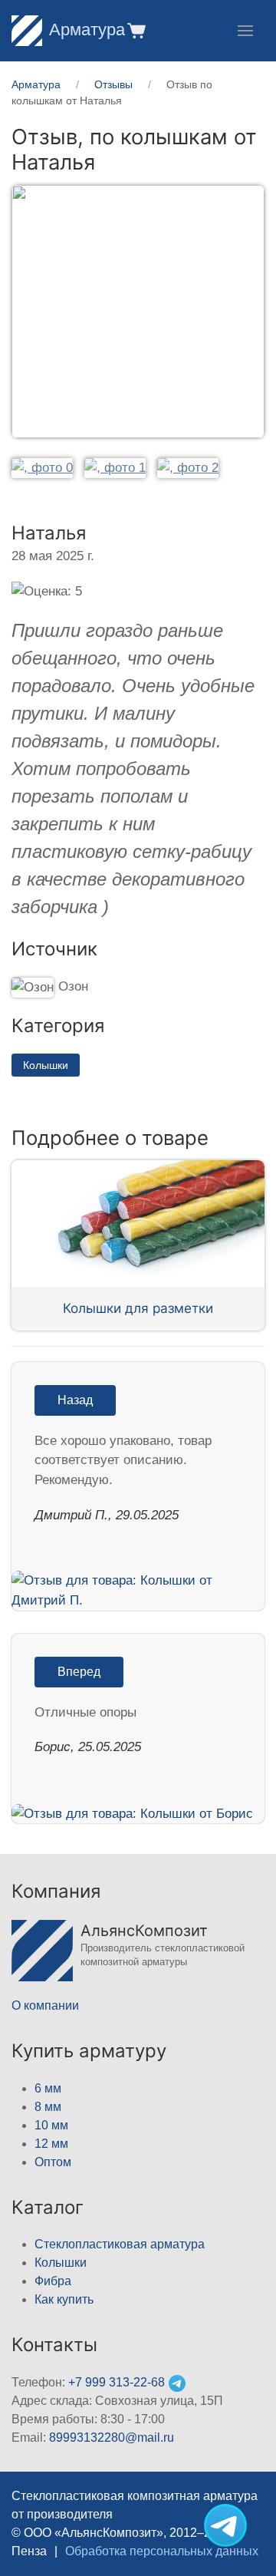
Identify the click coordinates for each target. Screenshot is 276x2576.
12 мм (51, 2144)
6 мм (48, 2088)
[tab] (42, 468)
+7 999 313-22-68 (117, 2382)
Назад (75, 1400)
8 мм (48, 2107)
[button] (135, 30)
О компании (45, 2005)
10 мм (51, 2125)
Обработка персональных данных (162, 2551)
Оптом (53, 2162)
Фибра (53, 2281)
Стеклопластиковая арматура (120, 2244)
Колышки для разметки (138, 1308)
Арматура (87, 30)
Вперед (79, 1672)
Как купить (64, 2299)
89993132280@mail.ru (112, 2437)
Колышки (46, 1065)
